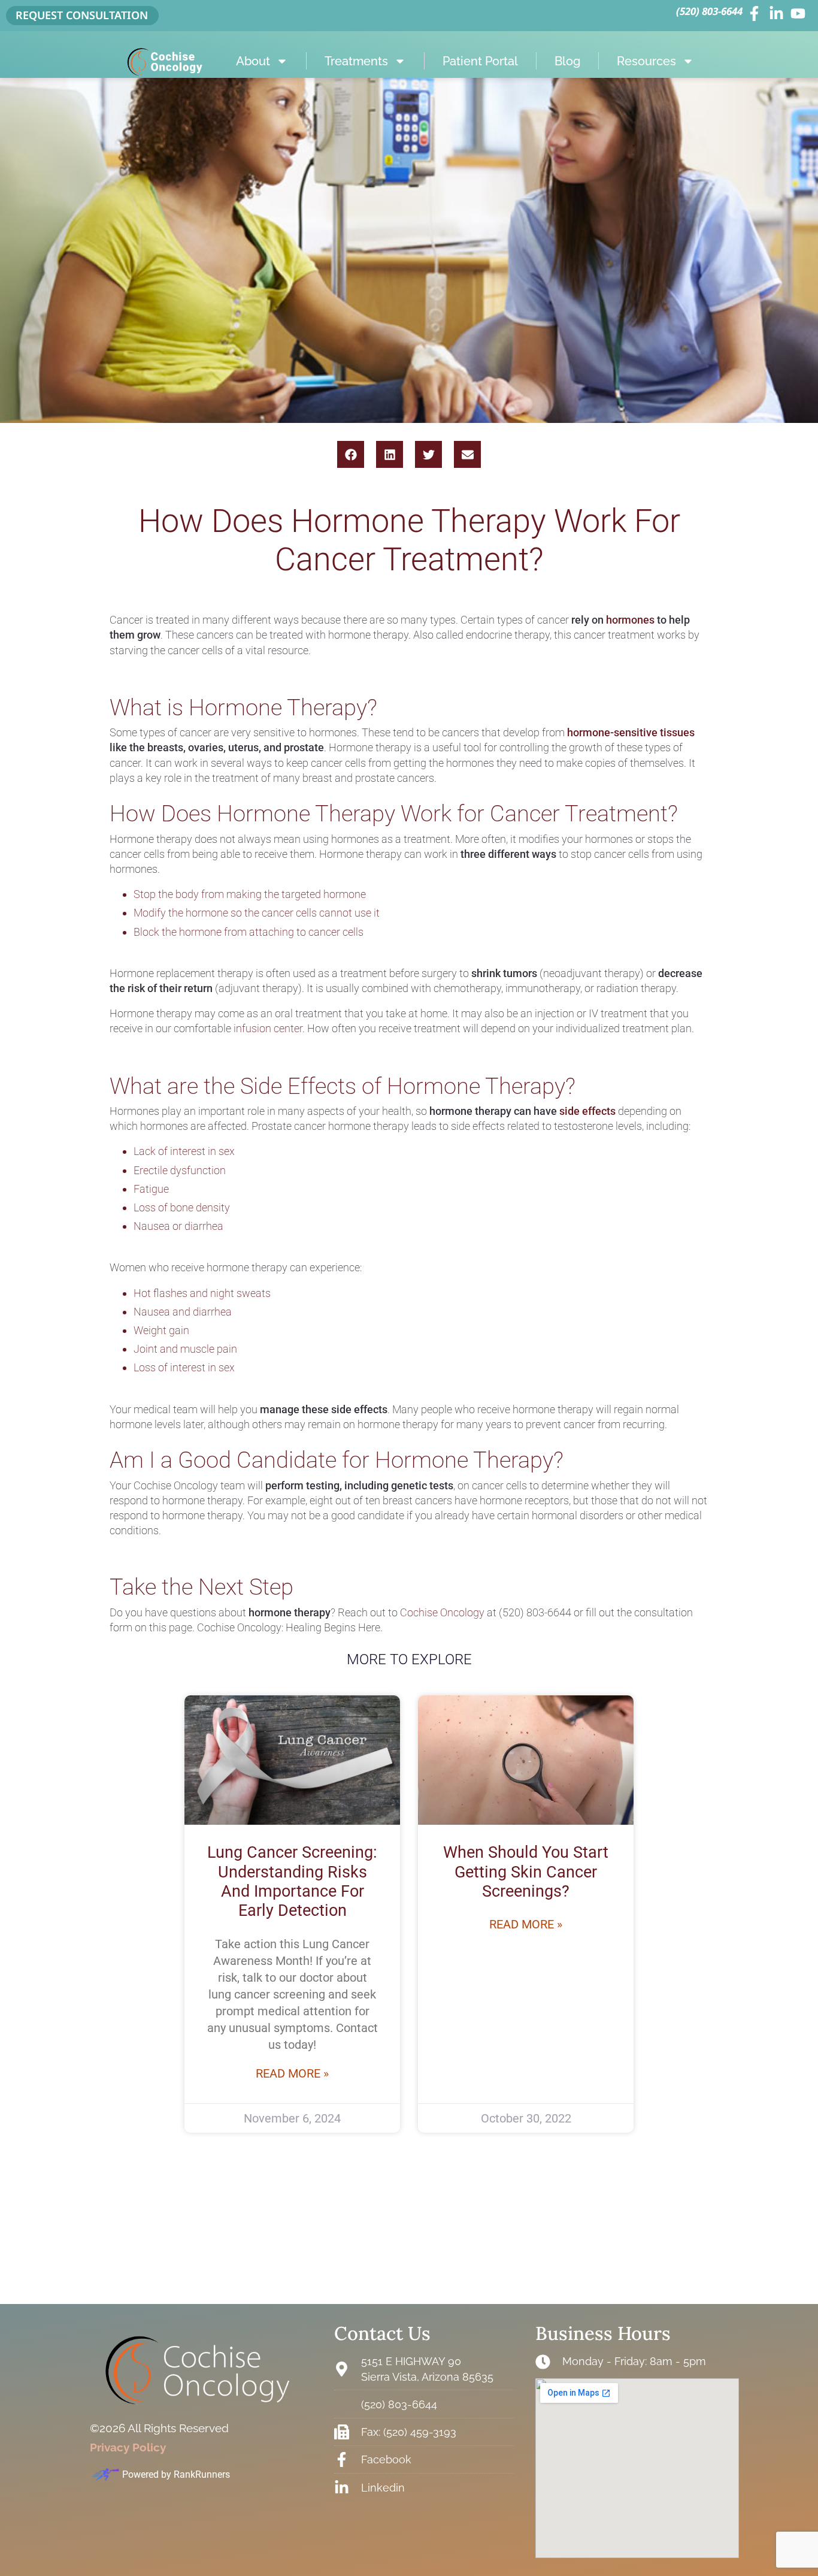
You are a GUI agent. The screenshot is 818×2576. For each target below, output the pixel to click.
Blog (567, 61)
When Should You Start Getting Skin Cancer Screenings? (526, 1872)
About (253, 61)
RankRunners (202, 2474)
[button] (351, 454)
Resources (646, 61)
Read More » (292, 2073)
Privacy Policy (128, 2447)
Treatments (356, 61)
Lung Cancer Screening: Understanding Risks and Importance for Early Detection (292, 1881)
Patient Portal (480, 61)
